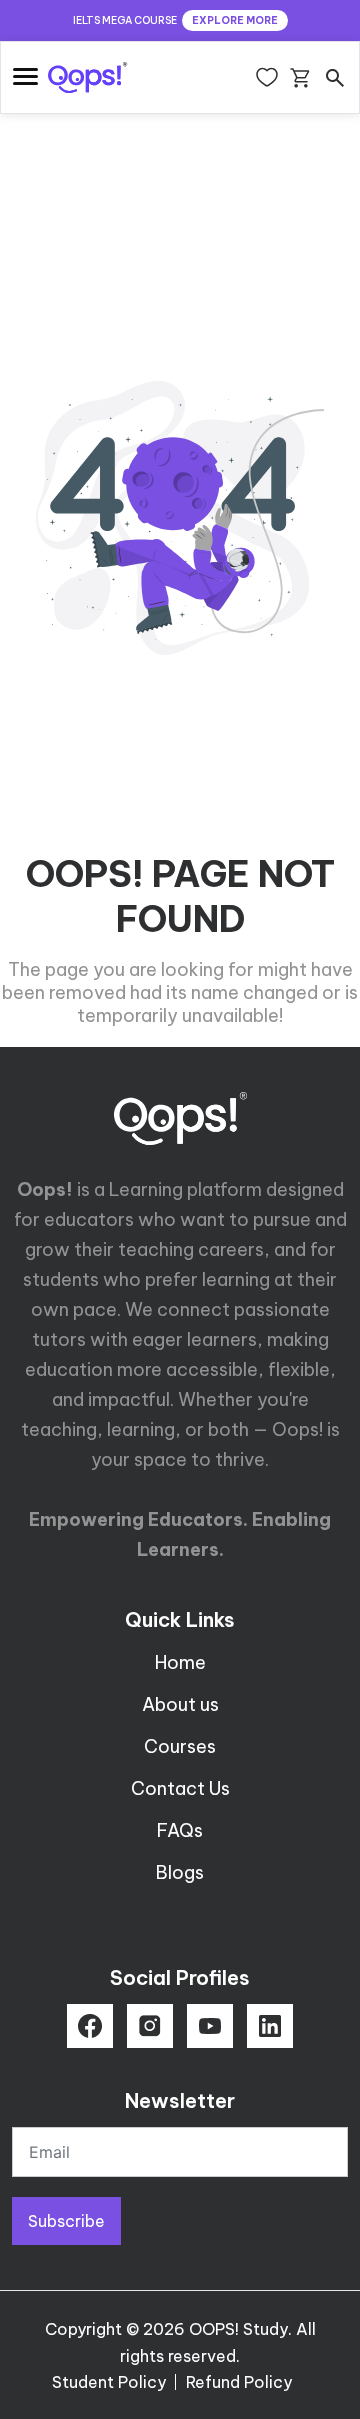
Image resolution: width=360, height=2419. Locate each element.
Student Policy (109, 2382)
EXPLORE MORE (235, 20)
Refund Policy (239, 2382)
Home (180, 1662)
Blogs (180, 1872)
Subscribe (66, 2221)
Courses (180, 1746)
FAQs (180, 1830)
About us (180, 1704)
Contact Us (180, 1788)
